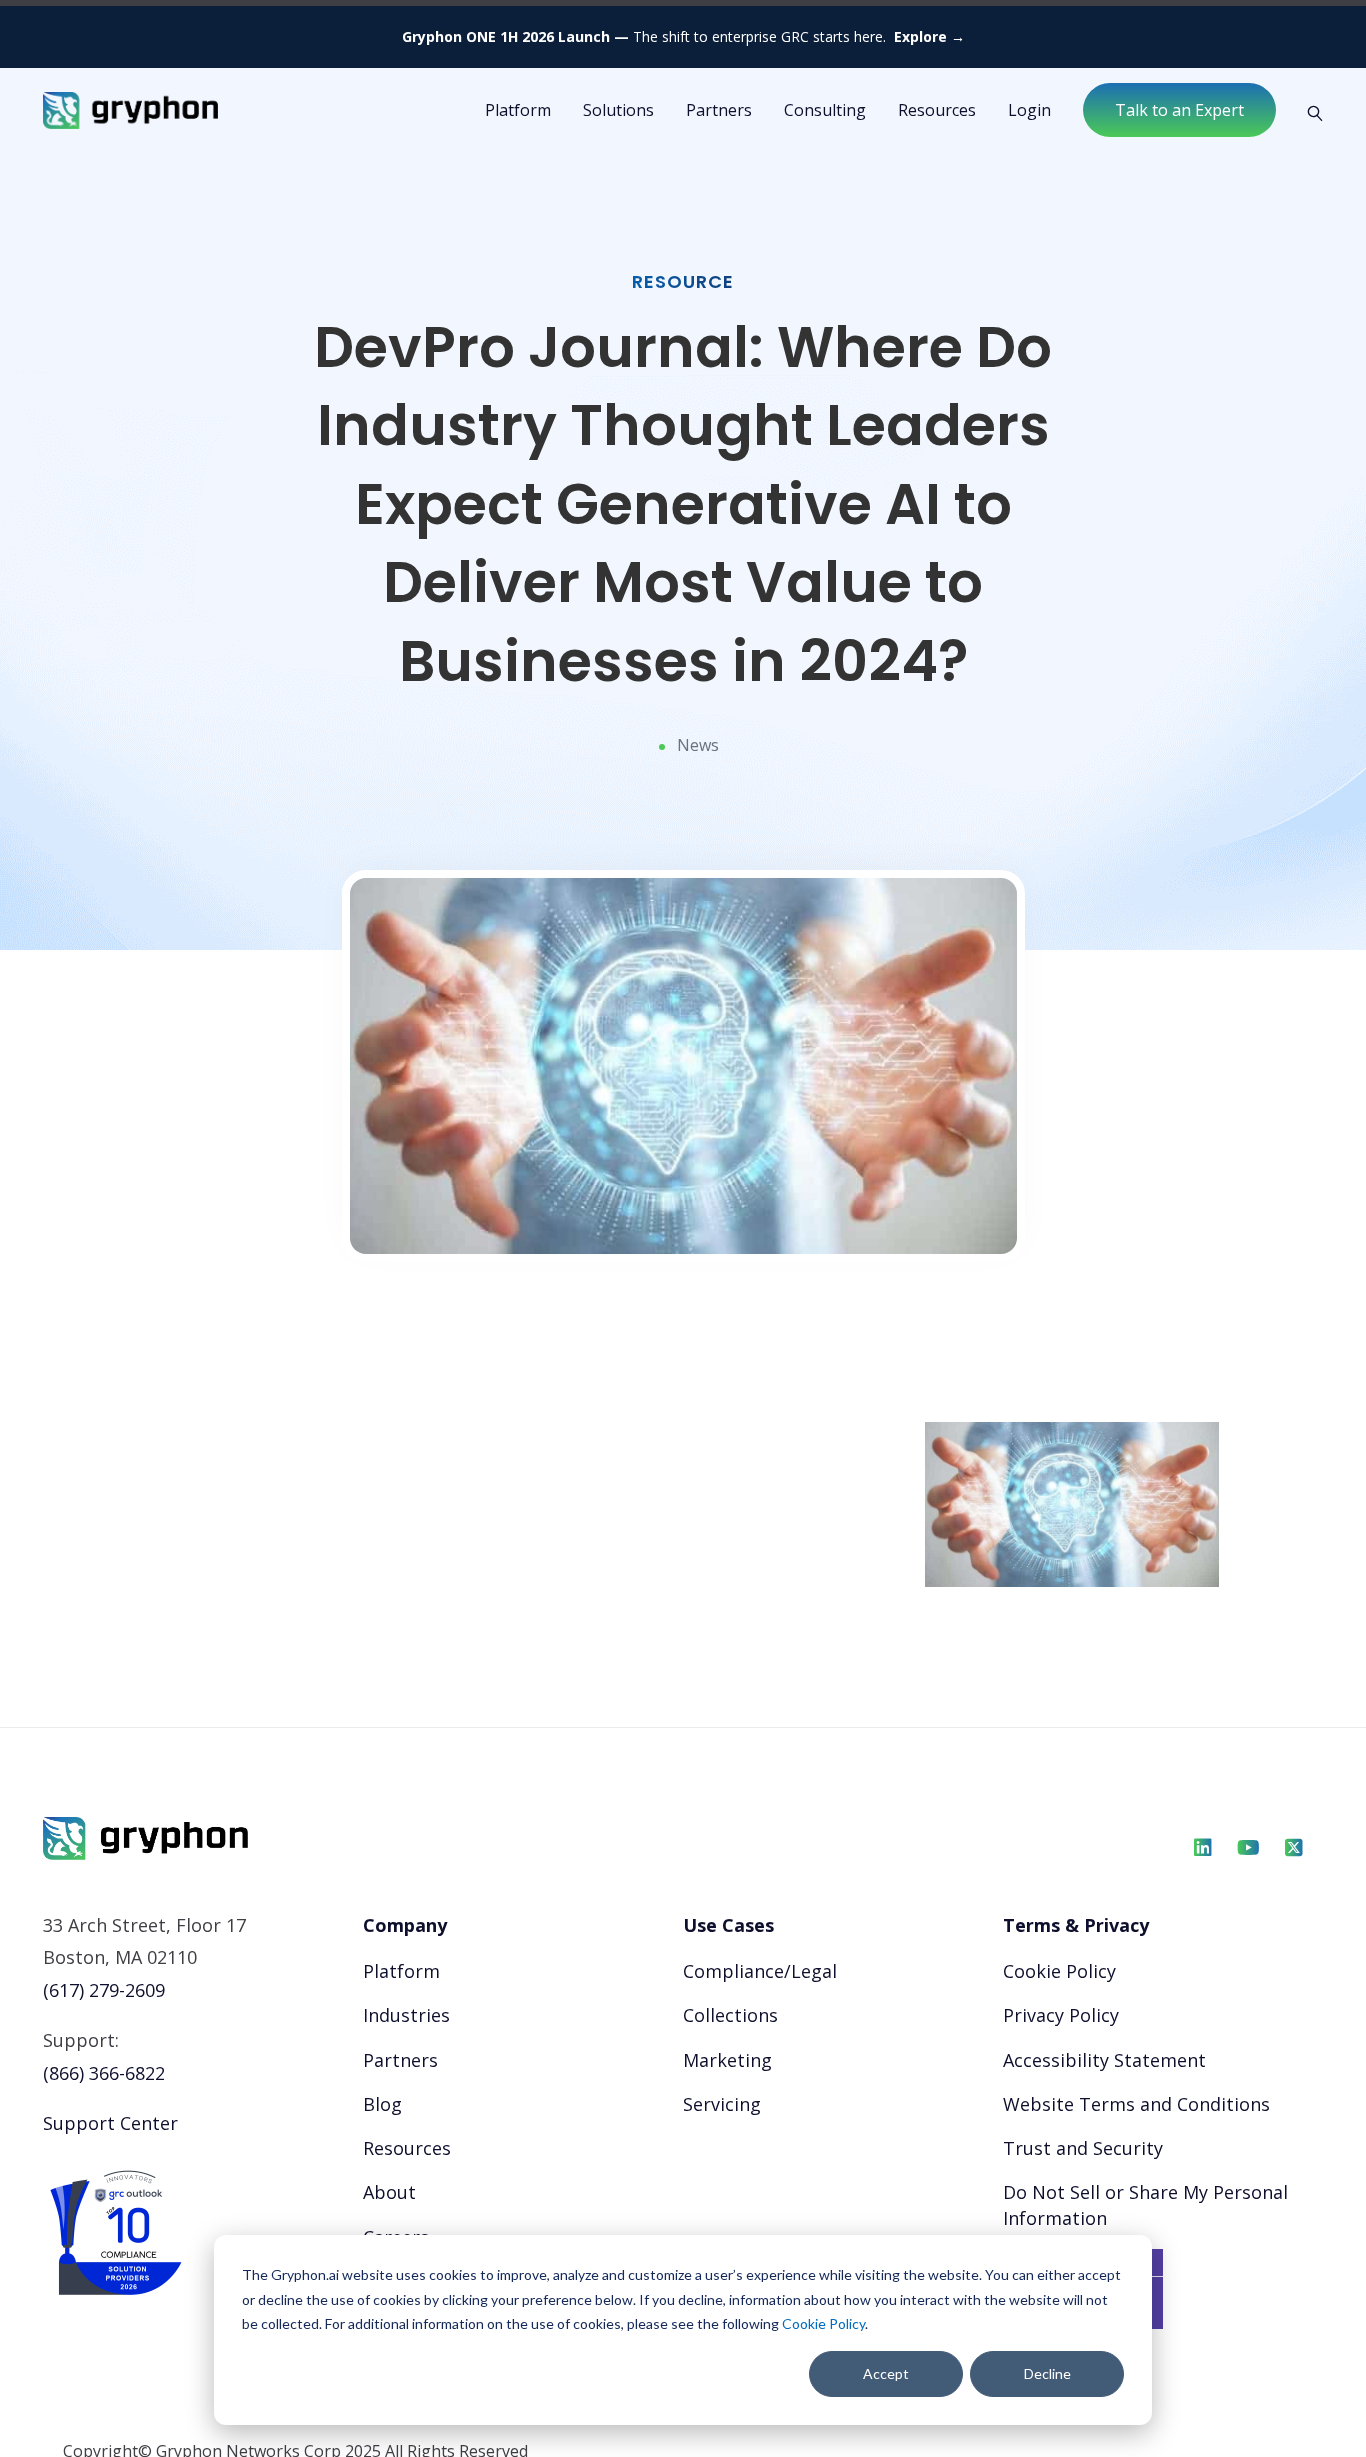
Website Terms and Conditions (1136, 2104)
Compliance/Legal (760, 1971)
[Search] (1307, 111)
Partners (719, 110)
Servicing (722, 2104)
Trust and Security (1083, 2148)
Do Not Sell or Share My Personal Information (1145, 2204)
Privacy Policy (1061, 2015)
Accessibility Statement (1104, 2060)
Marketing (727, 2060)
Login (1029, 110)
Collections (730, 2015)
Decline (1047, 2373)
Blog (382, 2104)
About (389, 2192)
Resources (937, 110)
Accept (886, 2373)
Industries (406, 2015)
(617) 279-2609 (104, 1990)
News (698, 745)
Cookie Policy (823, 2323)
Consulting (825, 110)
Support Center (110, 2123)
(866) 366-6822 (104, 2073)
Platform (401, 1971)
